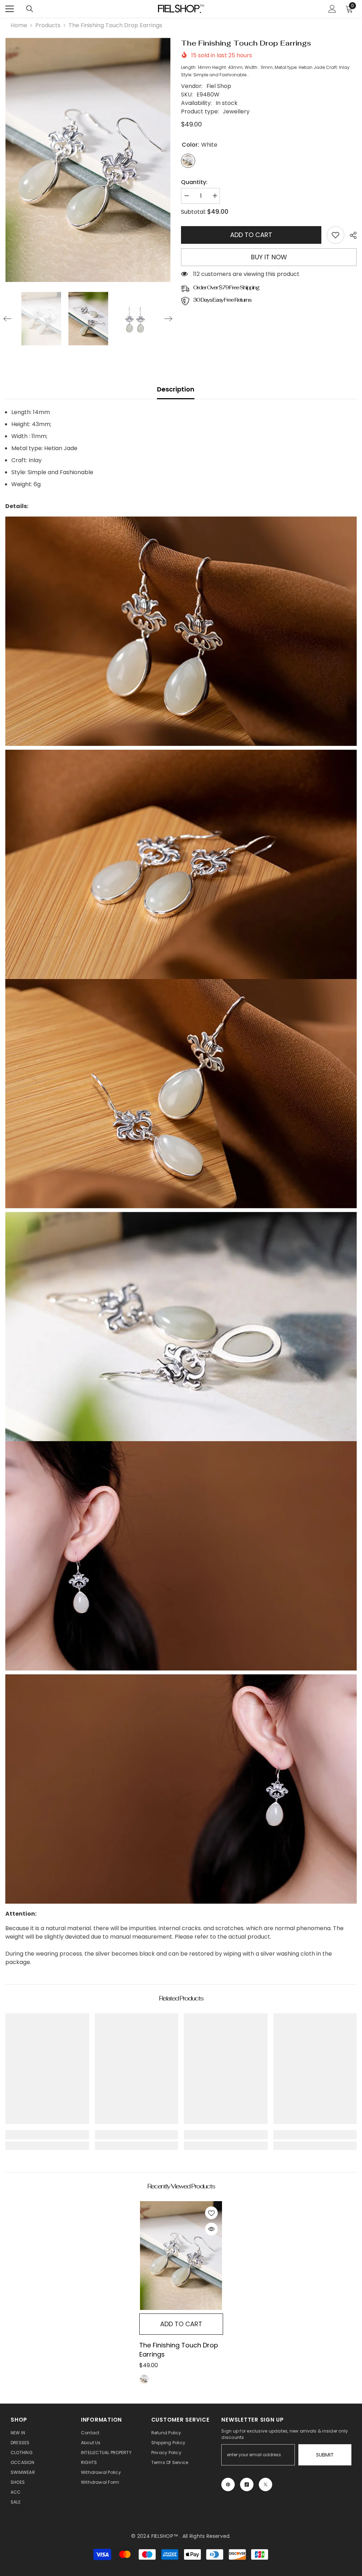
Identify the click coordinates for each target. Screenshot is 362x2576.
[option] (88, 160)
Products (48, 25)
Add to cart (251, 235)
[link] (335, 235)
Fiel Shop (219, 86)
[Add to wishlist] (211, 2213)
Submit (325, 2455)
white (144, 2379)
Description (176, 389)
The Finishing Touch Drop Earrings (179, 2350)
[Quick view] (211, 2229)
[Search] (30, 9)
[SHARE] (351, 235)
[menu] (10, 9)
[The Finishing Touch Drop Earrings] (181, 2256)
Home (19, 25)
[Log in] (332, 9)
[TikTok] (247, 2484)
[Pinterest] (228, 2484)
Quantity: (194, 182)
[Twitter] (265, 2484)
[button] (7, 319)
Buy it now (269, 257)
